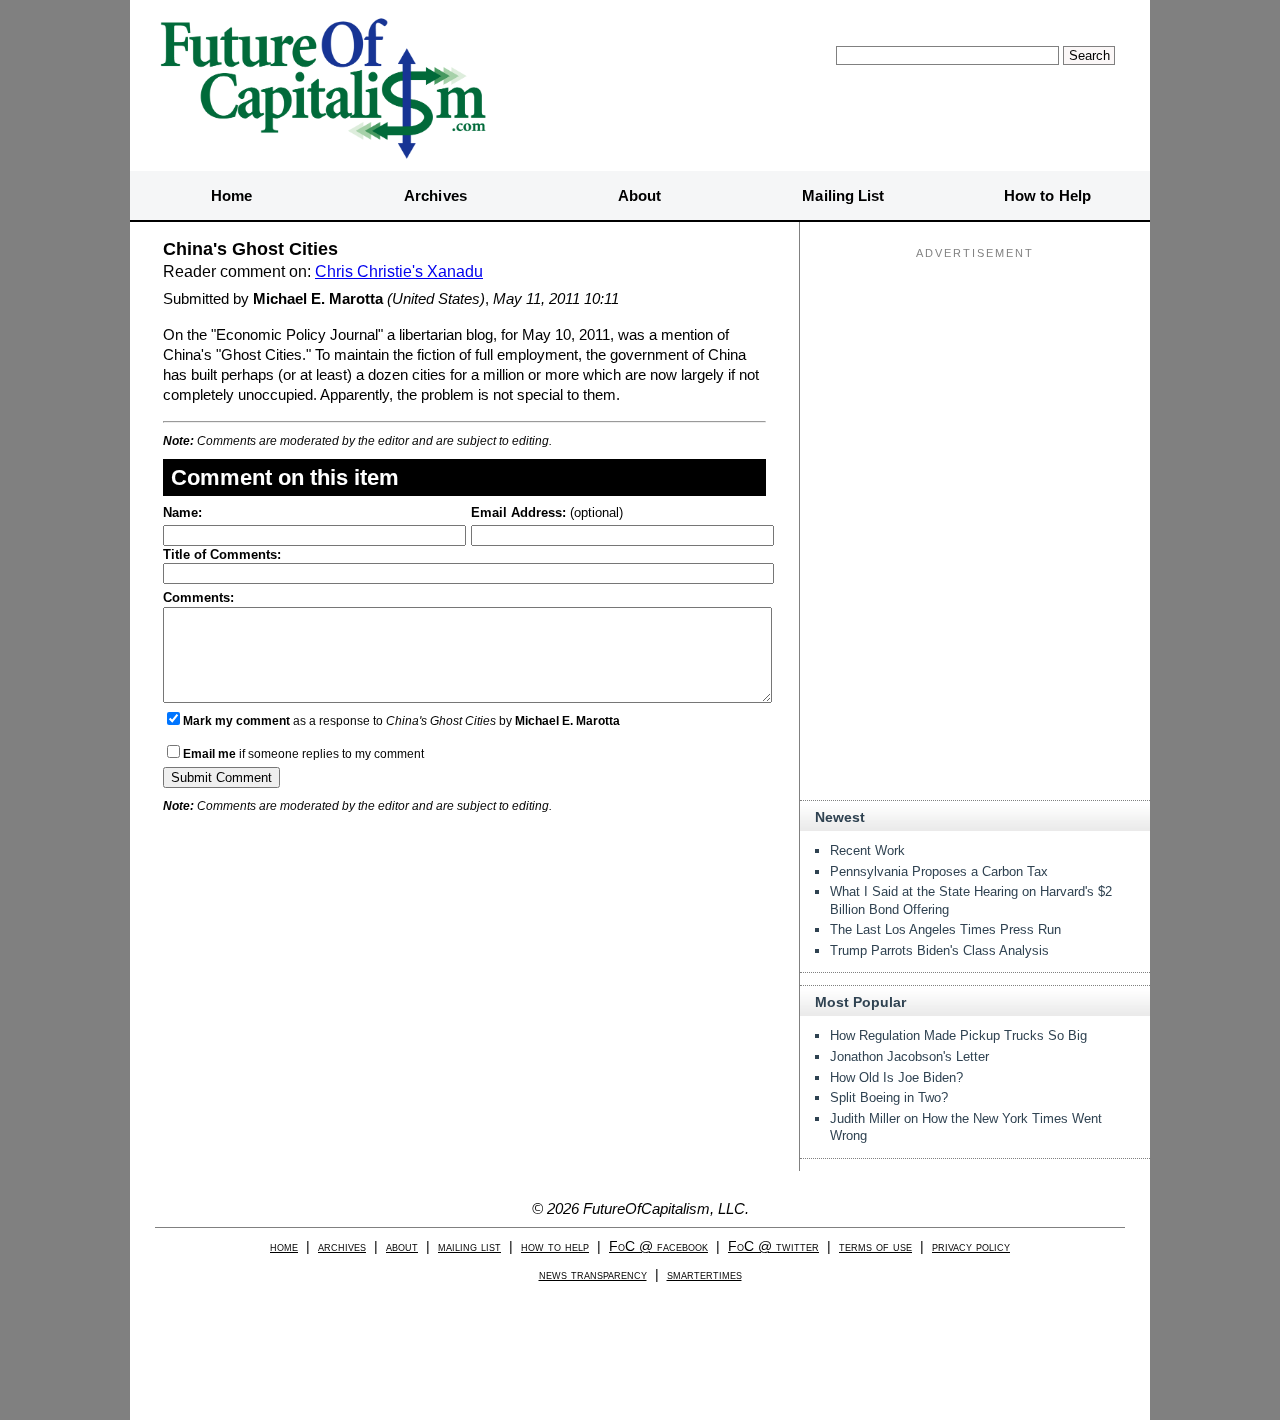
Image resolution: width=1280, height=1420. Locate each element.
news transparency (593, 1274)
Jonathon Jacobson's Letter (909, 1056)
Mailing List (843, 195)
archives (342, 1246)
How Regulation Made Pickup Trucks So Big (958, 1035)
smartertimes (704, 1274)
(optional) (547, 512)
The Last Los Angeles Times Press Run (945, 929)
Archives (435, 195)
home (284, 1246)
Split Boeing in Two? (889, 1097)
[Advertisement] (975, 391)
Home (231, 195)
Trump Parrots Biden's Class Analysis (939, 950)
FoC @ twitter (773, 1246)
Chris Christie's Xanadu (399, 271)
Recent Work (867, 850)
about (402, 1246)
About (640, 195)
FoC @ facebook (658, 1246)
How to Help (1047, 195)
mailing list (469, 1246)
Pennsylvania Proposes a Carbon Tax (939, 871)
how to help (555, 1246)
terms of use (875, 1246)
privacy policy (971, 1246)
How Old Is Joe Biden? (896, 1077)
